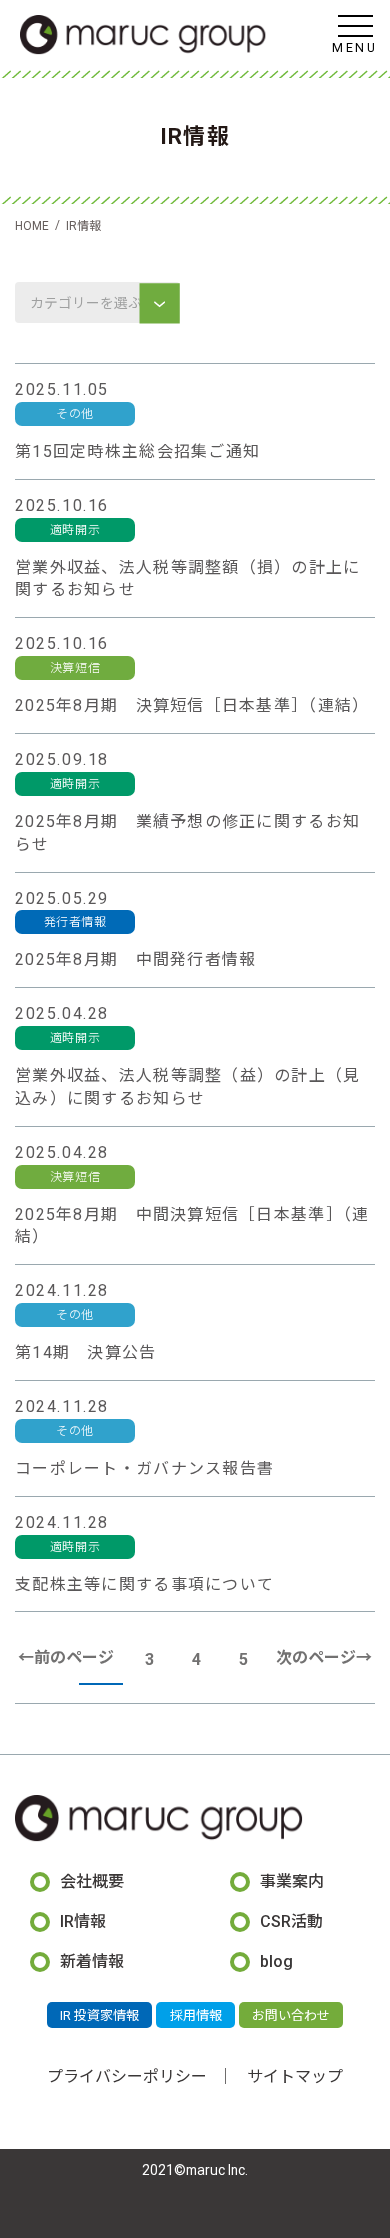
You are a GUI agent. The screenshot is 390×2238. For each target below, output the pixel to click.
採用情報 (196, 2015)
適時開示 (75, 530)
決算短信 (75, 668)
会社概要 (92, 1881)
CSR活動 (291, 1921)
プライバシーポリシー (127, 2076)
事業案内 (292, 1881)
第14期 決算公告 (86, 1352)
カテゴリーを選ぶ (87, 303)
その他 (75, 414)
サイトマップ (295, 2076)
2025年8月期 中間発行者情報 (135, 959)
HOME (32, 226)
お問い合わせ (291, 2015)
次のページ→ (324, 1657)
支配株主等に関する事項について (144, 1584)
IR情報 (83, 1921)
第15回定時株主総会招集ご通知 (137, 451)
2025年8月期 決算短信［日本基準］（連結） (192, 705)
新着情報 (92, 1961)
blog (276, 1961)
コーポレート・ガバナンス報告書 (144, 1468)
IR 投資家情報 (99, 2015)
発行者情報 (75, 922)
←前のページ (66, 1657)
